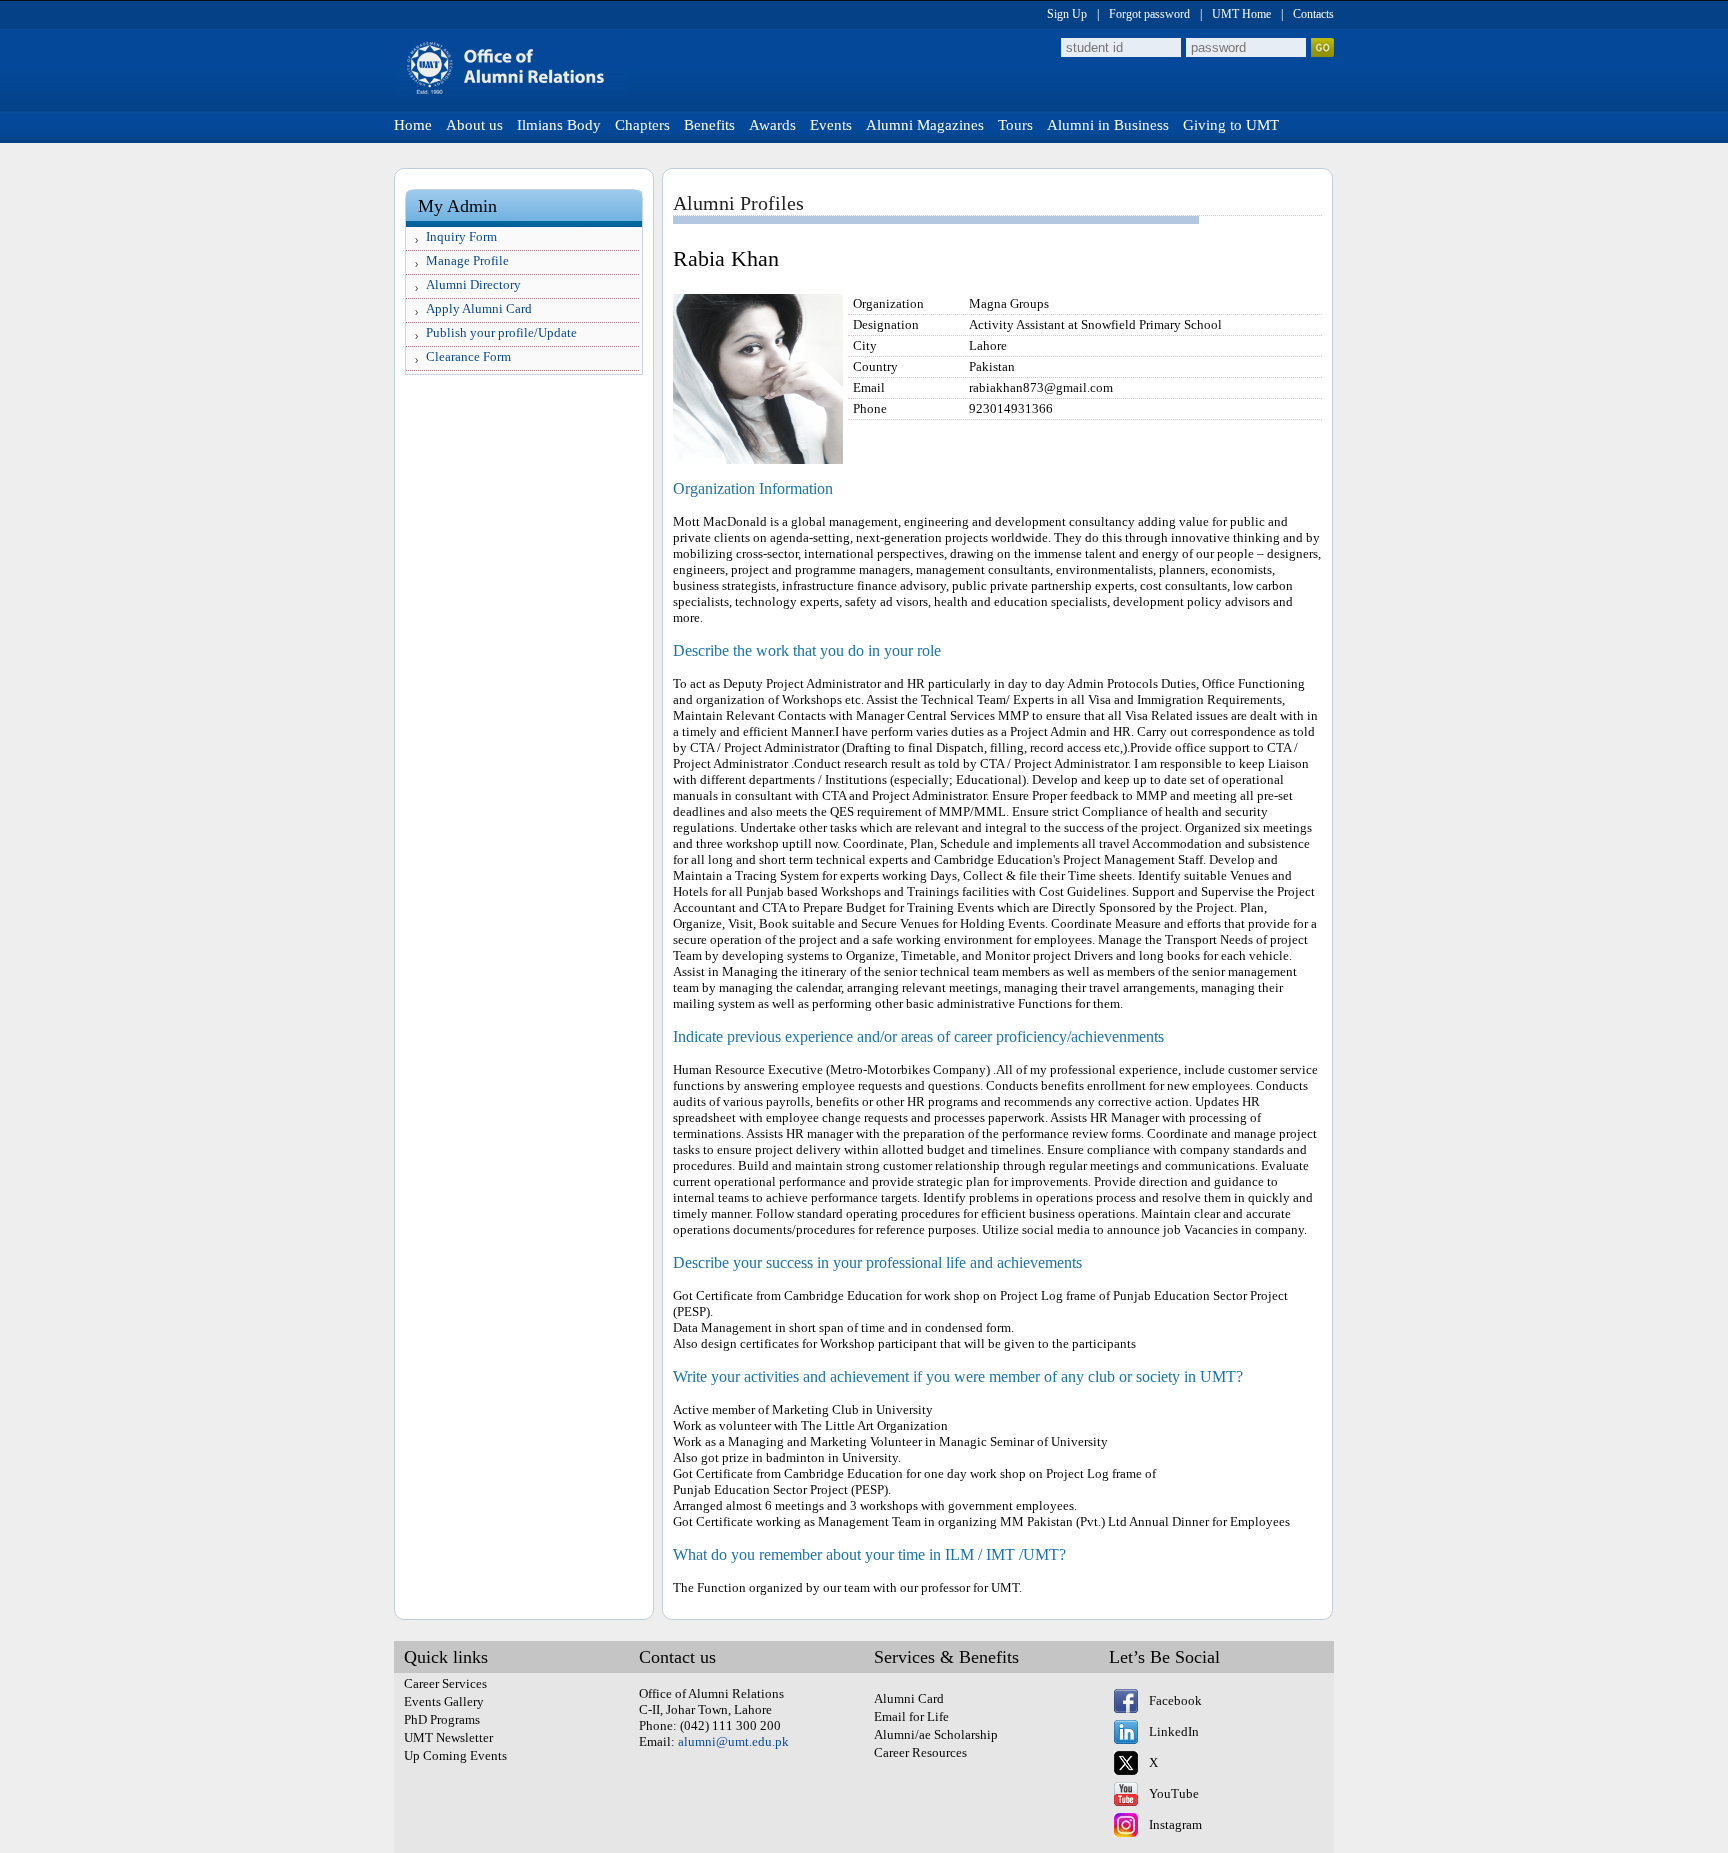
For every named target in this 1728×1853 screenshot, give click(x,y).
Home (413, 125)
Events (831, 125)
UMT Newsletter (448, 1737)
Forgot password (1149, 14)
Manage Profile (467, 260)
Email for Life (911, 1716)
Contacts (1313, 14)
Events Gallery (444, 1701)
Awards (772, 125)
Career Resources (920, 1752)
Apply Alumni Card (479, 308)
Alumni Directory (473, 284)
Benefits (709, 125)
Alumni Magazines (925, 125)
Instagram (1175, 1824)
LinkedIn (1174, 1731)
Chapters (642, 125)
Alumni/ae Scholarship (936, 1734)
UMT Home (1241, 14)
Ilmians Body (559, 125)
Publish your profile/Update (501, 332)
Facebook (1175, 1700)
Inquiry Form (461, 236)
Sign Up (1067, 14)
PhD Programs (442, 1719)
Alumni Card (909, 1698)
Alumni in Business (1108, 125)
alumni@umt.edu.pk (733, 1741)
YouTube (1174, 1793)
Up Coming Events (455, 1755)
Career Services (445, 1683)
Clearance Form (468, 356)
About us (474, 125)
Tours (1015, 125)
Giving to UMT (1231, 125)
